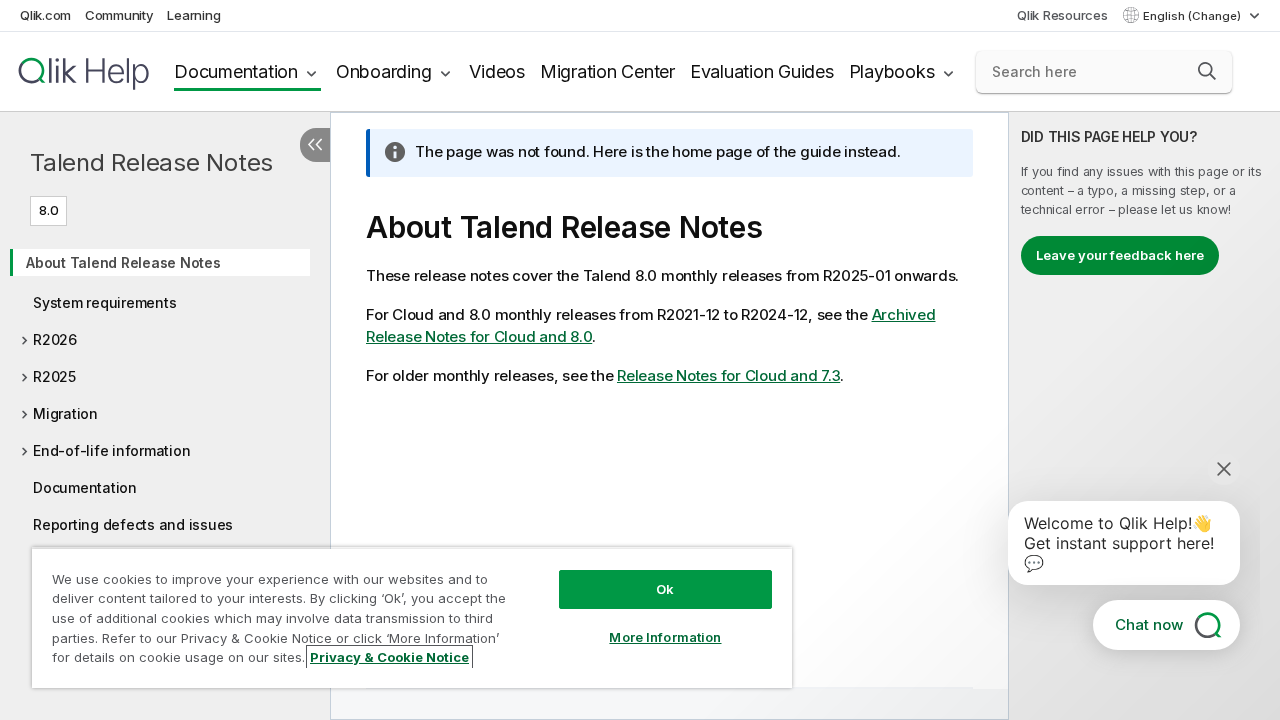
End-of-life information (111, 450)
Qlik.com (45, 15)
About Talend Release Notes (123, 262)
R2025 (54, 376)
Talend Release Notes (151, 162)
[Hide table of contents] (315, 145)
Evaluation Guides (762, 71)
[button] (1207, 71)
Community (119, 15)
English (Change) (1193, 16)
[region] (412, 617)
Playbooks (892, 71)
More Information (665, 637)
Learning (193, 15)
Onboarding (384, 71)
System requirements (104, 302)
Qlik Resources (1062, 15)
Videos (497, 71)
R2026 (55, 339)
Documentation (236, 71)
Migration (65, 413)
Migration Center (607, 71)
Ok (665, 589)
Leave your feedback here (1120, 255)
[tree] (165, 387)
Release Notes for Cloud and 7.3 (728, 375)
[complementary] (1144, 416)
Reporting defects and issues (133, 524)
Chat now (1149, 624)
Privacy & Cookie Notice (389, 657)
